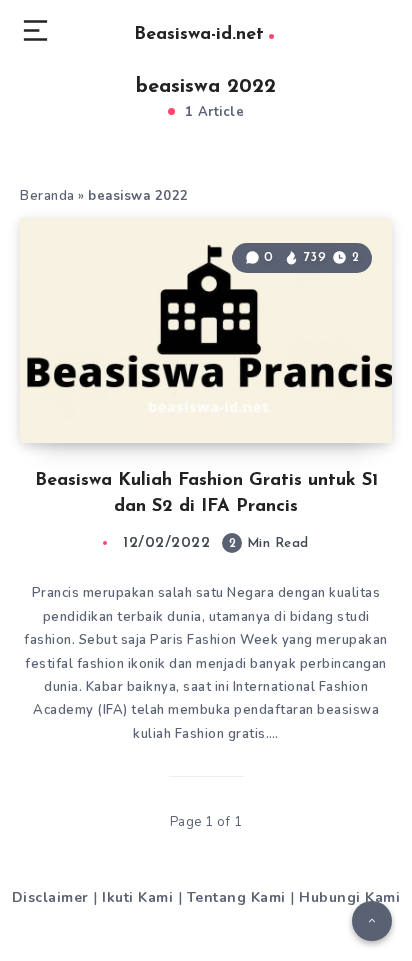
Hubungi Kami (349, 897)
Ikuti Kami (137, 897)
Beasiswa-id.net (199, 35)
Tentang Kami (236, 897)
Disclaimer (50, 897)
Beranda (47, 196)
